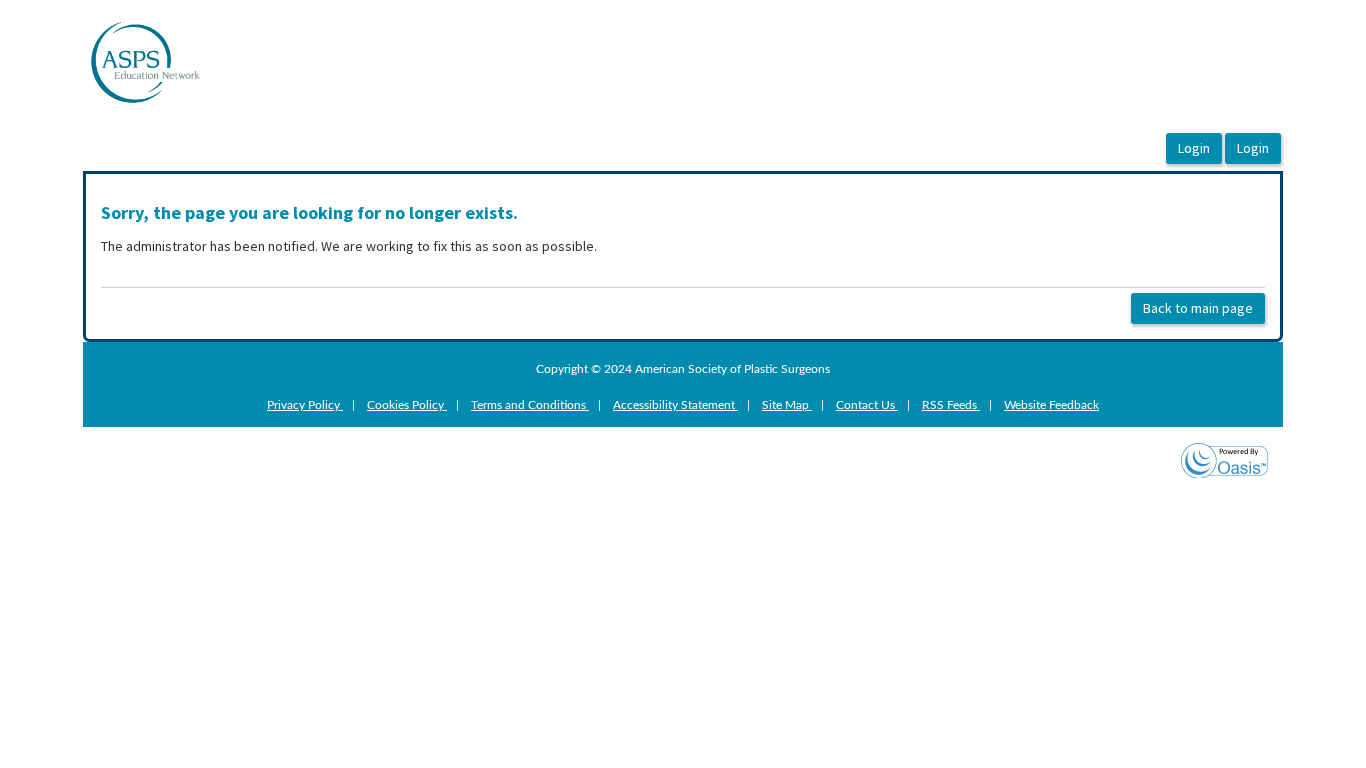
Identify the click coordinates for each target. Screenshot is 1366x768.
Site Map (787, 405)
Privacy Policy (305, 405)
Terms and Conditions (530, 405)
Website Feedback (1051, 405)
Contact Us (867, 405)
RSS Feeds (951, 405)
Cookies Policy (407, 405)
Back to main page (1198, 308)
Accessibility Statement (675, 405)
